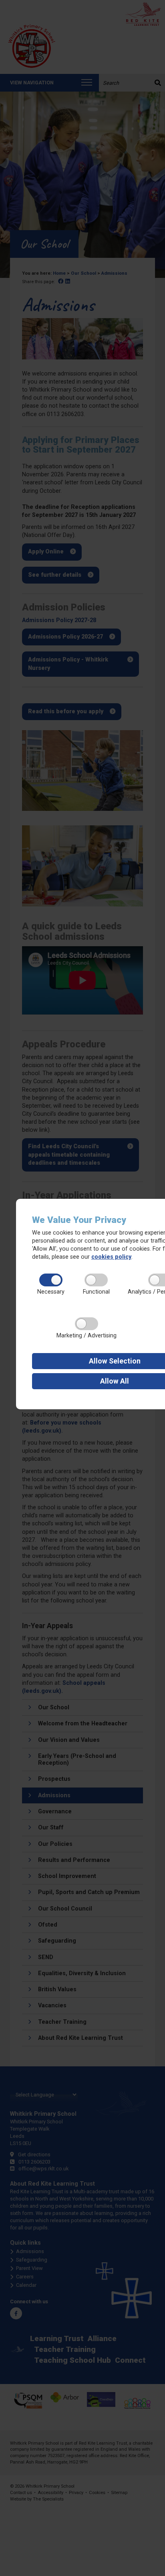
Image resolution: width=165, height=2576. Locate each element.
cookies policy (111, 1257)
